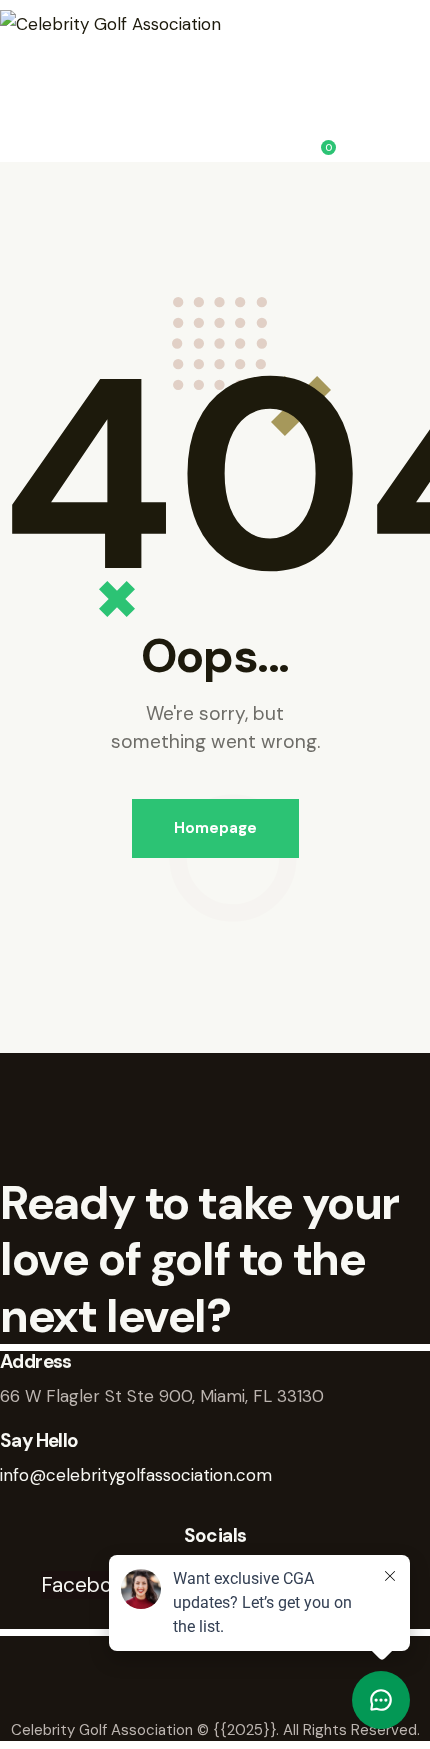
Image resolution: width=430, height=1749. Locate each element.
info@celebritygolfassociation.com (136, 1475)
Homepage (215, 828)
